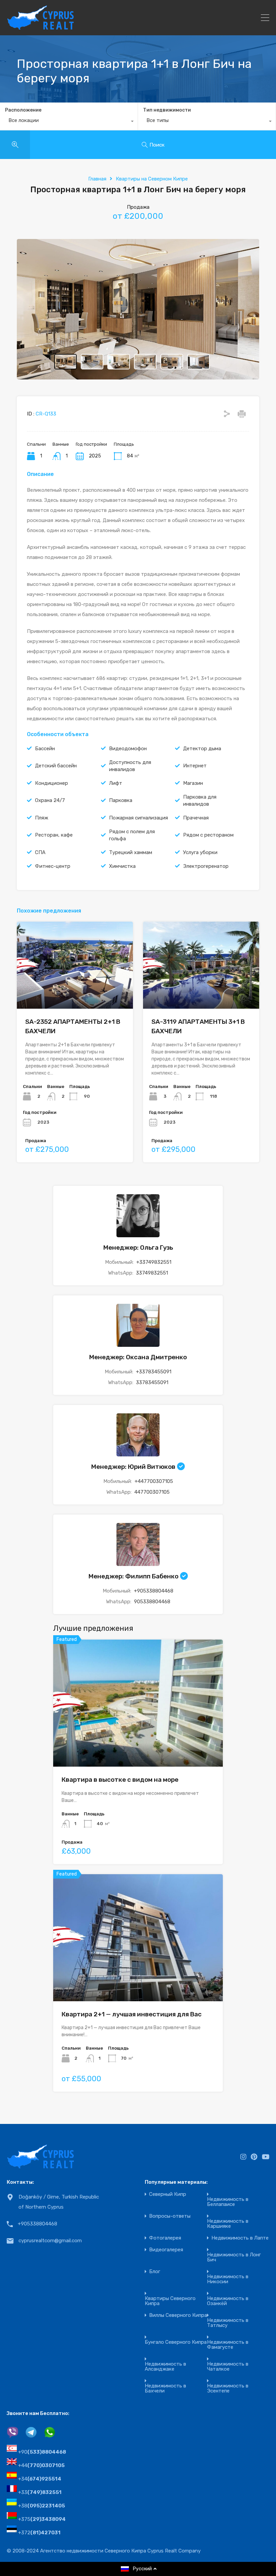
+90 (42, 2452)
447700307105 (152, 1492)
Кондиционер (51, 783)
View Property (138, 1741)
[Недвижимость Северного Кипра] (40, 27)
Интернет (195, 766)
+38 (42, 2506)
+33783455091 (154, 1372)
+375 (42, 2519)
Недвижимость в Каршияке (228, 2224)
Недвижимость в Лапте (240, 2238)
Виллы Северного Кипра (178, 2315)
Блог (155, 2272)
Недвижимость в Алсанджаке (165, 2367)
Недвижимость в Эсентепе (228, 2388)
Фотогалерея (165, 2238)
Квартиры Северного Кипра (170, 2301)
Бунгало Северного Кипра (176, 2342)
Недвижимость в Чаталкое (228, 2367)
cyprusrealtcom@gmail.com (50, 2241)
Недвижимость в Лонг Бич (234, 2257)
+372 (39, 2533)
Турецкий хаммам (131, 852)
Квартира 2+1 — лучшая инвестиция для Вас (132, 2014)
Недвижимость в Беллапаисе (228, 2202)
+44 (41, 2465)
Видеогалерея (166, 2250)
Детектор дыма (202, 749)
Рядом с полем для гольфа (132, 835)
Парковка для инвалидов (200, 800)
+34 (40, 2479)
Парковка (121, 800)
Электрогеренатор (206, 866)
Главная (97, 179)
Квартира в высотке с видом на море (120, 1780)
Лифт (116, 783)
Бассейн (45, 749)
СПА (40, 852)
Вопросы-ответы (170, 2216)
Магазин (193, 783)
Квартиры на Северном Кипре (152, 179)
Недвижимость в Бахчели (165, 2388)
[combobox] (69, 122)
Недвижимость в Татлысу (228, 2323)
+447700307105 (154, 1481)
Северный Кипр (168, 2194)
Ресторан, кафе (54, 835)
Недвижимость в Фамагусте (228, 2345)
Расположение (23, 110)
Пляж (42, 818)
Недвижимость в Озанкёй (228, 2301)
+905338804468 (154, 1591)
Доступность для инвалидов (130, 766)
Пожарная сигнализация (139, 818)
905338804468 (152, 1602)
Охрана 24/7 (50, 800)
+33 (40, 2492)
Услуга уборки (200, 852)
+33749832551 (154, 1262)
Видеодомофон (128, 749)
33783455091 (152, 1382)
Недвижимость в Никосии (228, 2279)
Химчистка (122, 866)
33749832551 (152, 1273)
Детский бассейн (56, 766)
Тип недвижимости (167, 110)
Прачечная (196, 818)
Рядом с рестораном (208, 835)
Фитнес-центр (53, 866)
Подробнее (75, 991)
